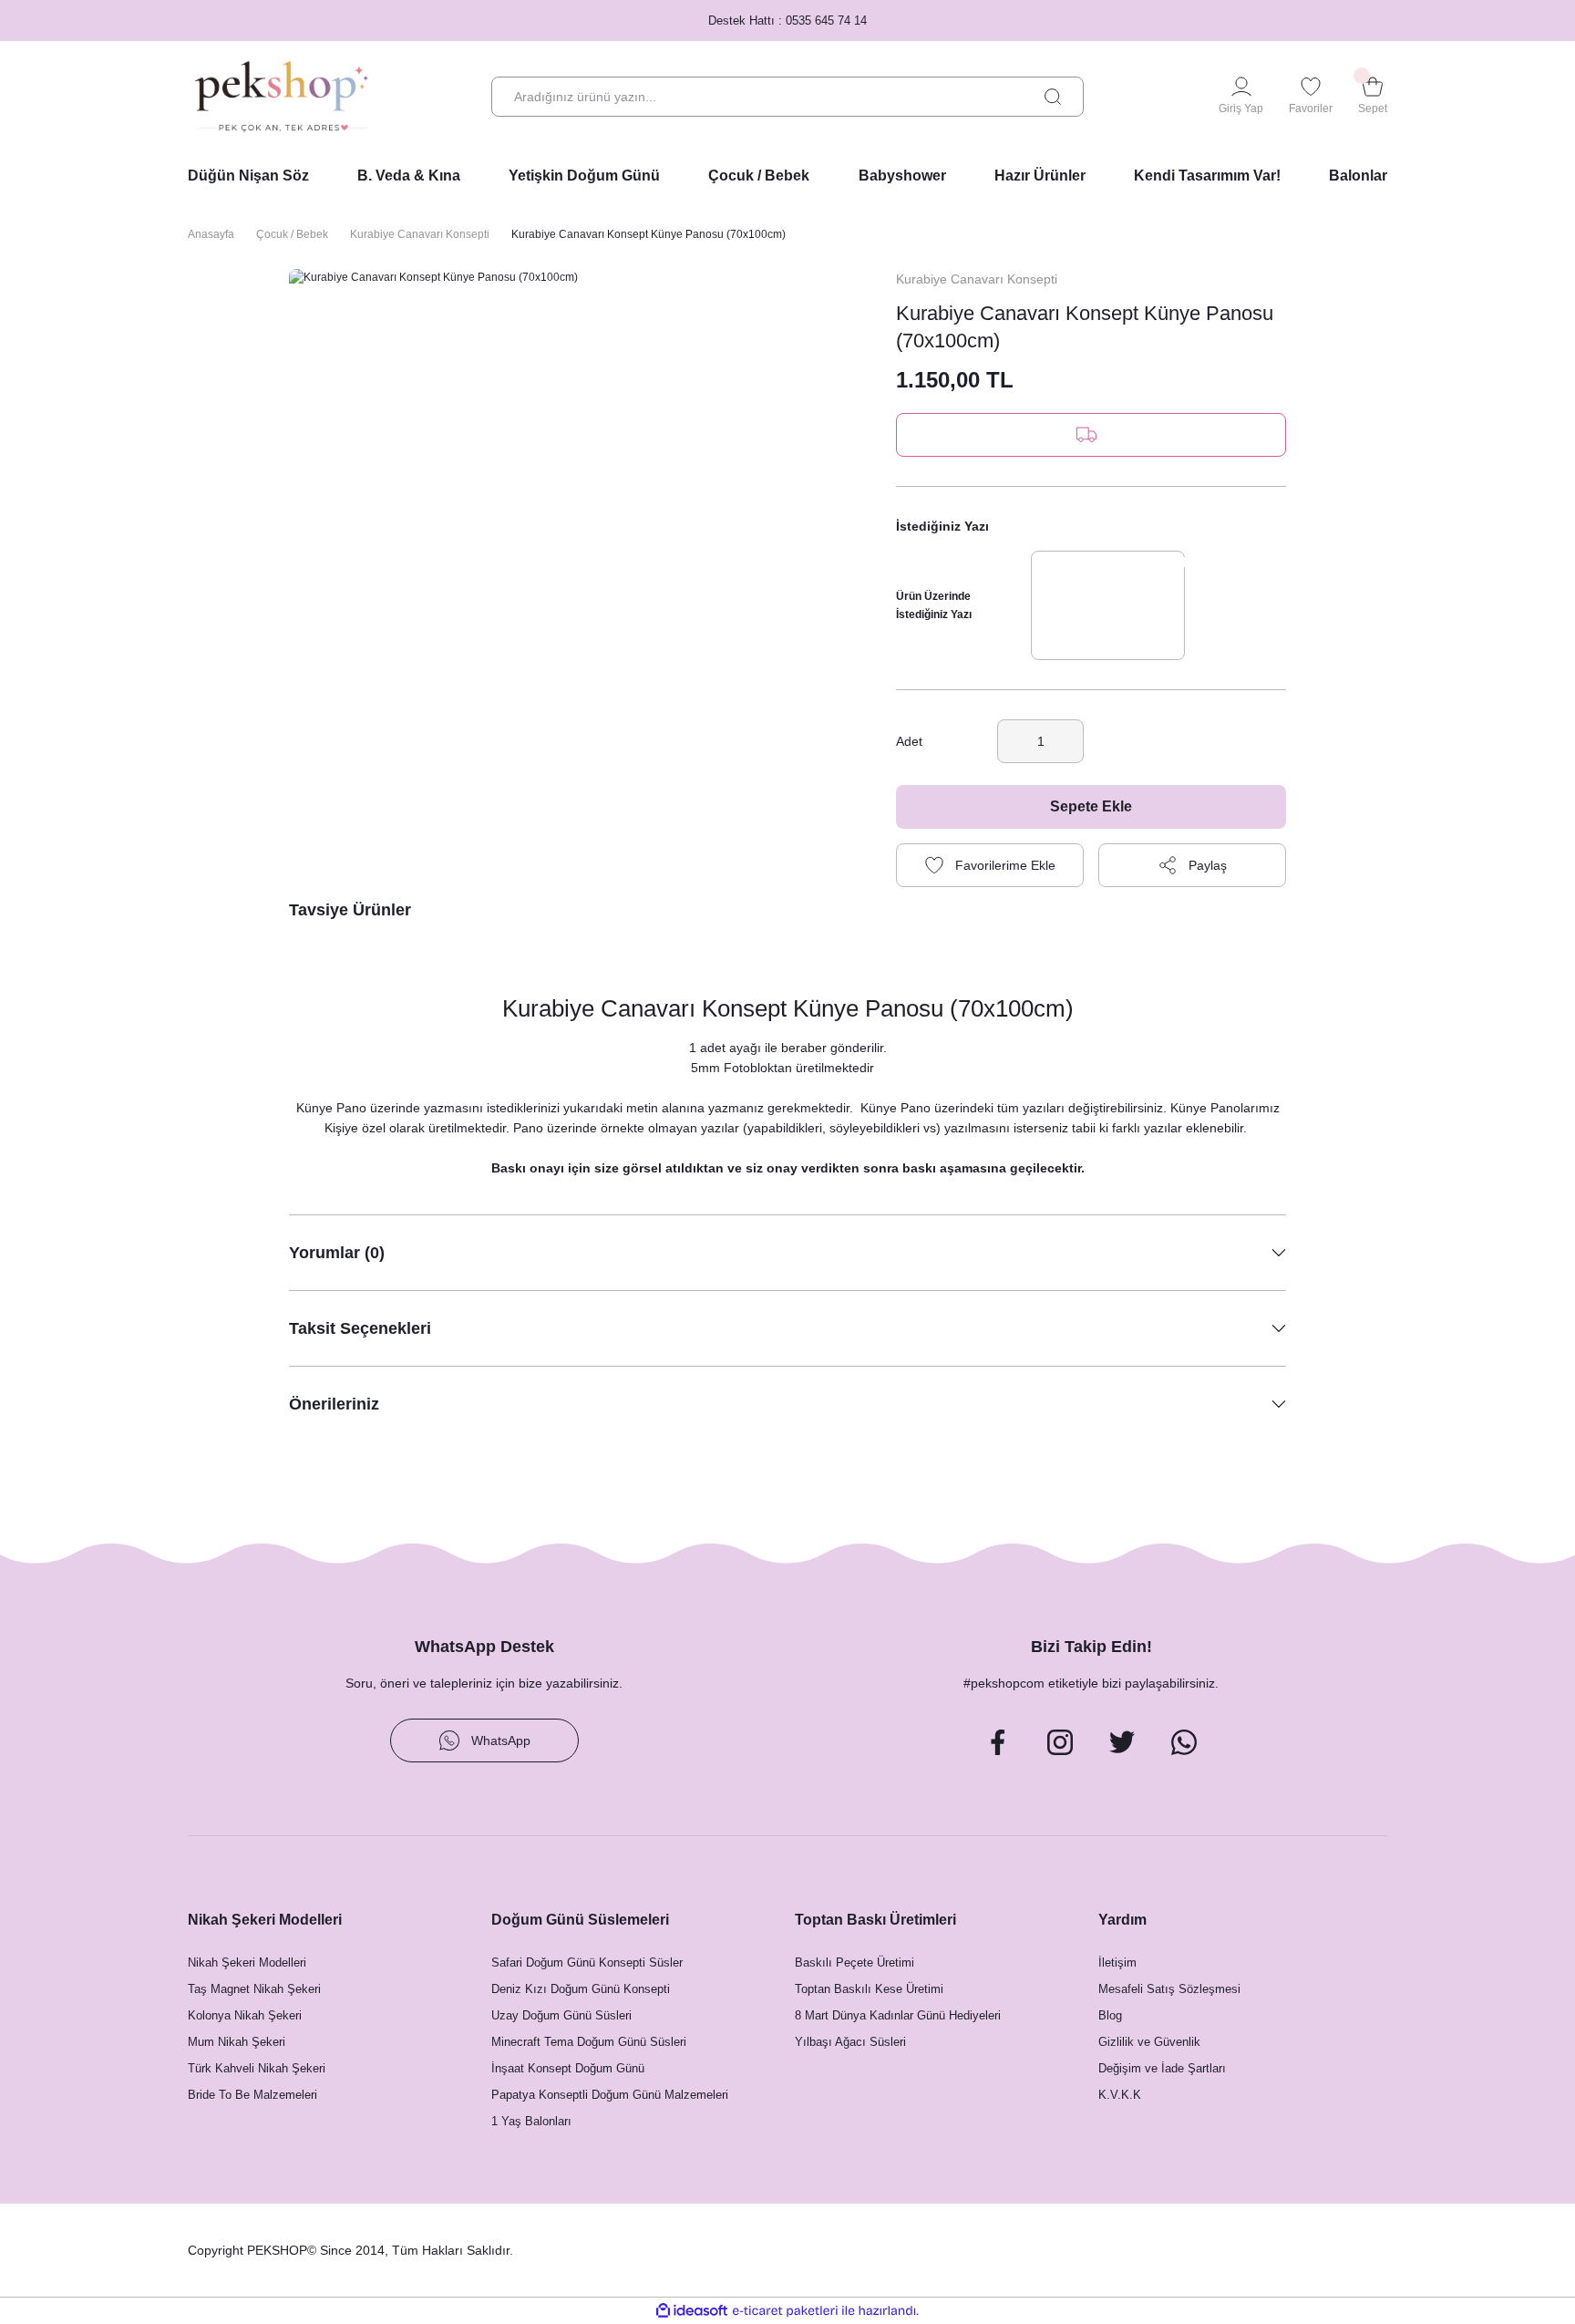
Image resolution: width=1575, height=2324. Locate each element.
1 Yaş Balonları (531, 2121)
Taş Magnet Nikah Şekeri (254, 1989)
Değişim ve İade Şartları (1162, 2068)
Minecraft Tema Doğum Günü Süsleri (589, 2042)
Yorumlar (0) (337, 1253)
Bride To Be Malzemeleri (252, 2095)
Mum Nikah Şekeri (237, 2042)
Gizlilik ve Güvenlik (1149, 2042)
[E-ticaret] (785, 2310)
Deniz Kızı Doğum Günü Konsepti (581, 1989)
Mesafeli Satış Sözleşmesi (1169, 1989)
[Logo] (282, 97)
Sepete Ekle (1091, 806)
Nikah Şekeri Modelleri (247, 1962)
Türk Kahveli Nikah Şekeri (257, 2068)
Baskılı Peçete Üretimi (854, 1962)
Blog (1110, 2015)
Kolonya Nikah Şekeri (245, 2015)
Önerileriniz (334, 1404)
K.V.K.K (1120, 2095)
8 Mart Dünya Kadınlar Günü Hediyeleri (898, 2015)
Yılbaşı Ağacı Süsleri (850, 2042)
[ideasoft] (692, 2311)
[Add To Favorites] (990, 865)
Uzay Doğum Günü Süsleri (561, 2015)
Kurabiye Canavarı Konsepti (977, 279)
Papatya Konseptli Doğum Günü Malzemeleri (610, 2095)
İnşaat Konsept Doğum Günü (568, 2068)
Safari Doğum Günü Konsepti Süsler (587, 1962)
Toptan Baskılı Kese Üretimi (869, 1989)
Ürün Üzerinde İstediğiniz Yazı (934, 605)
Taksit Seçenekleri (360, 1328)
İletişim (1117, 1962)
